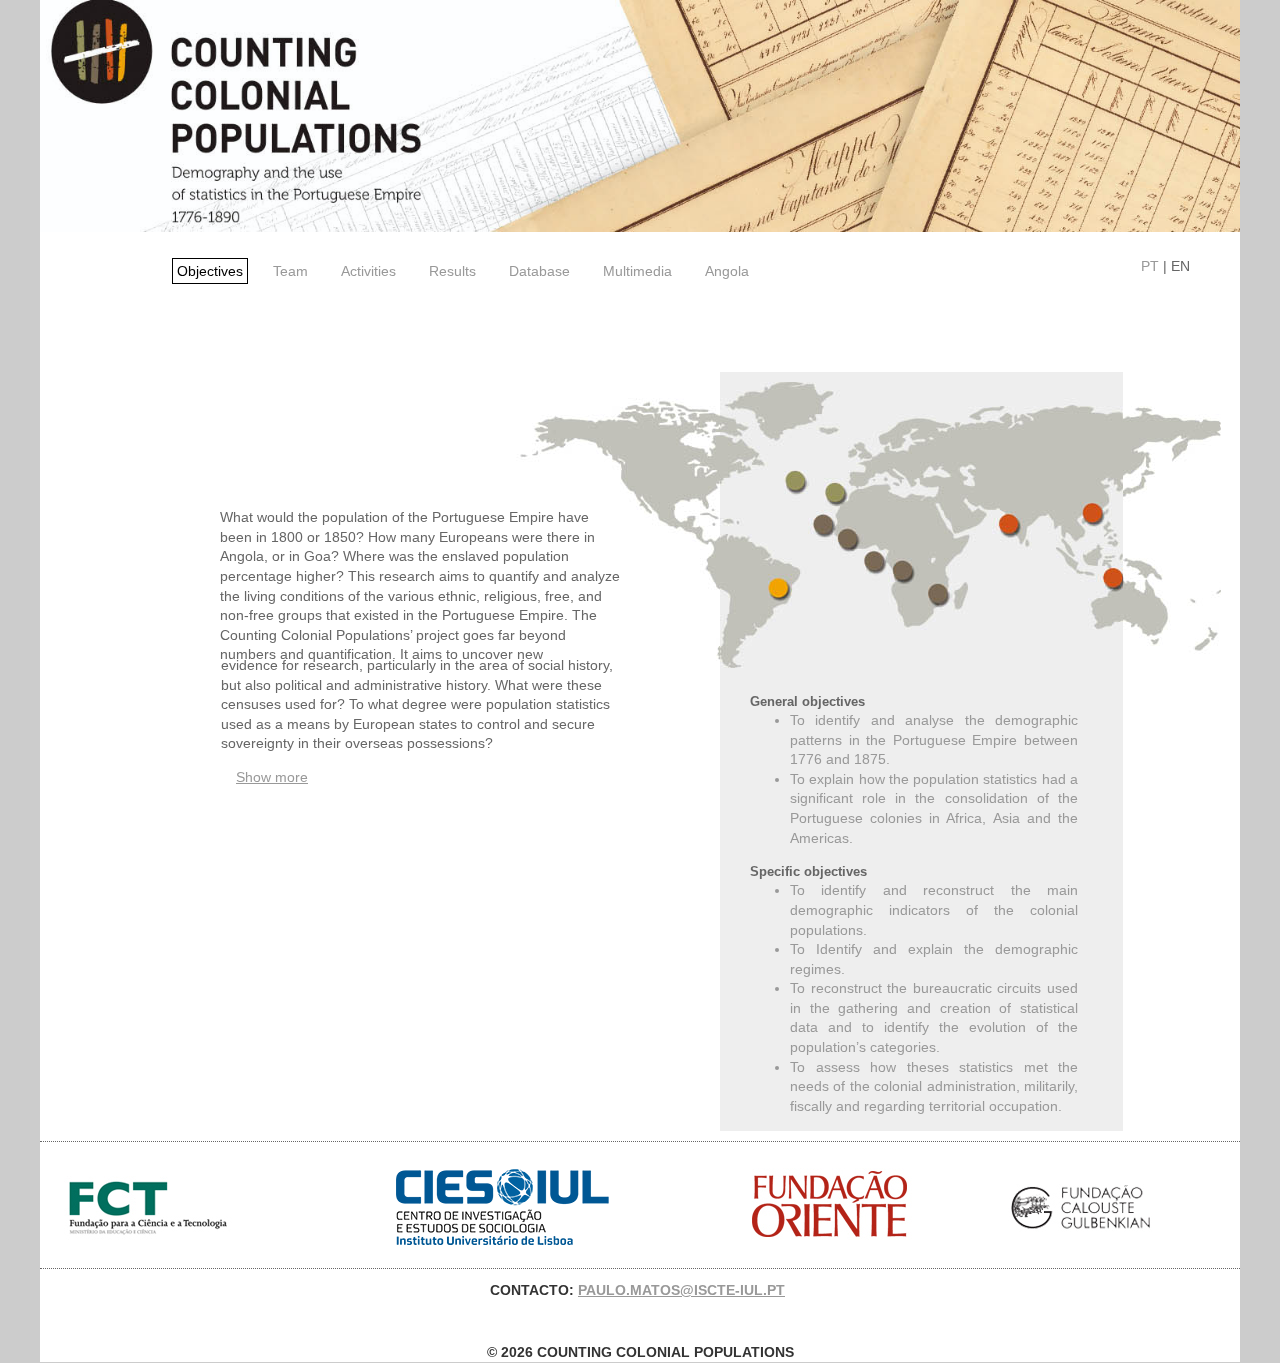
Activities (368, 271)
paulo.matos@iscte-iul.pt (681, 1290)
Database (539, 271)
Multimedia (637, 271)
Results (452, 271)
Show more (272, 777)
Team (290, 271)
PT (1150, 266)
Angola (727, 271)
